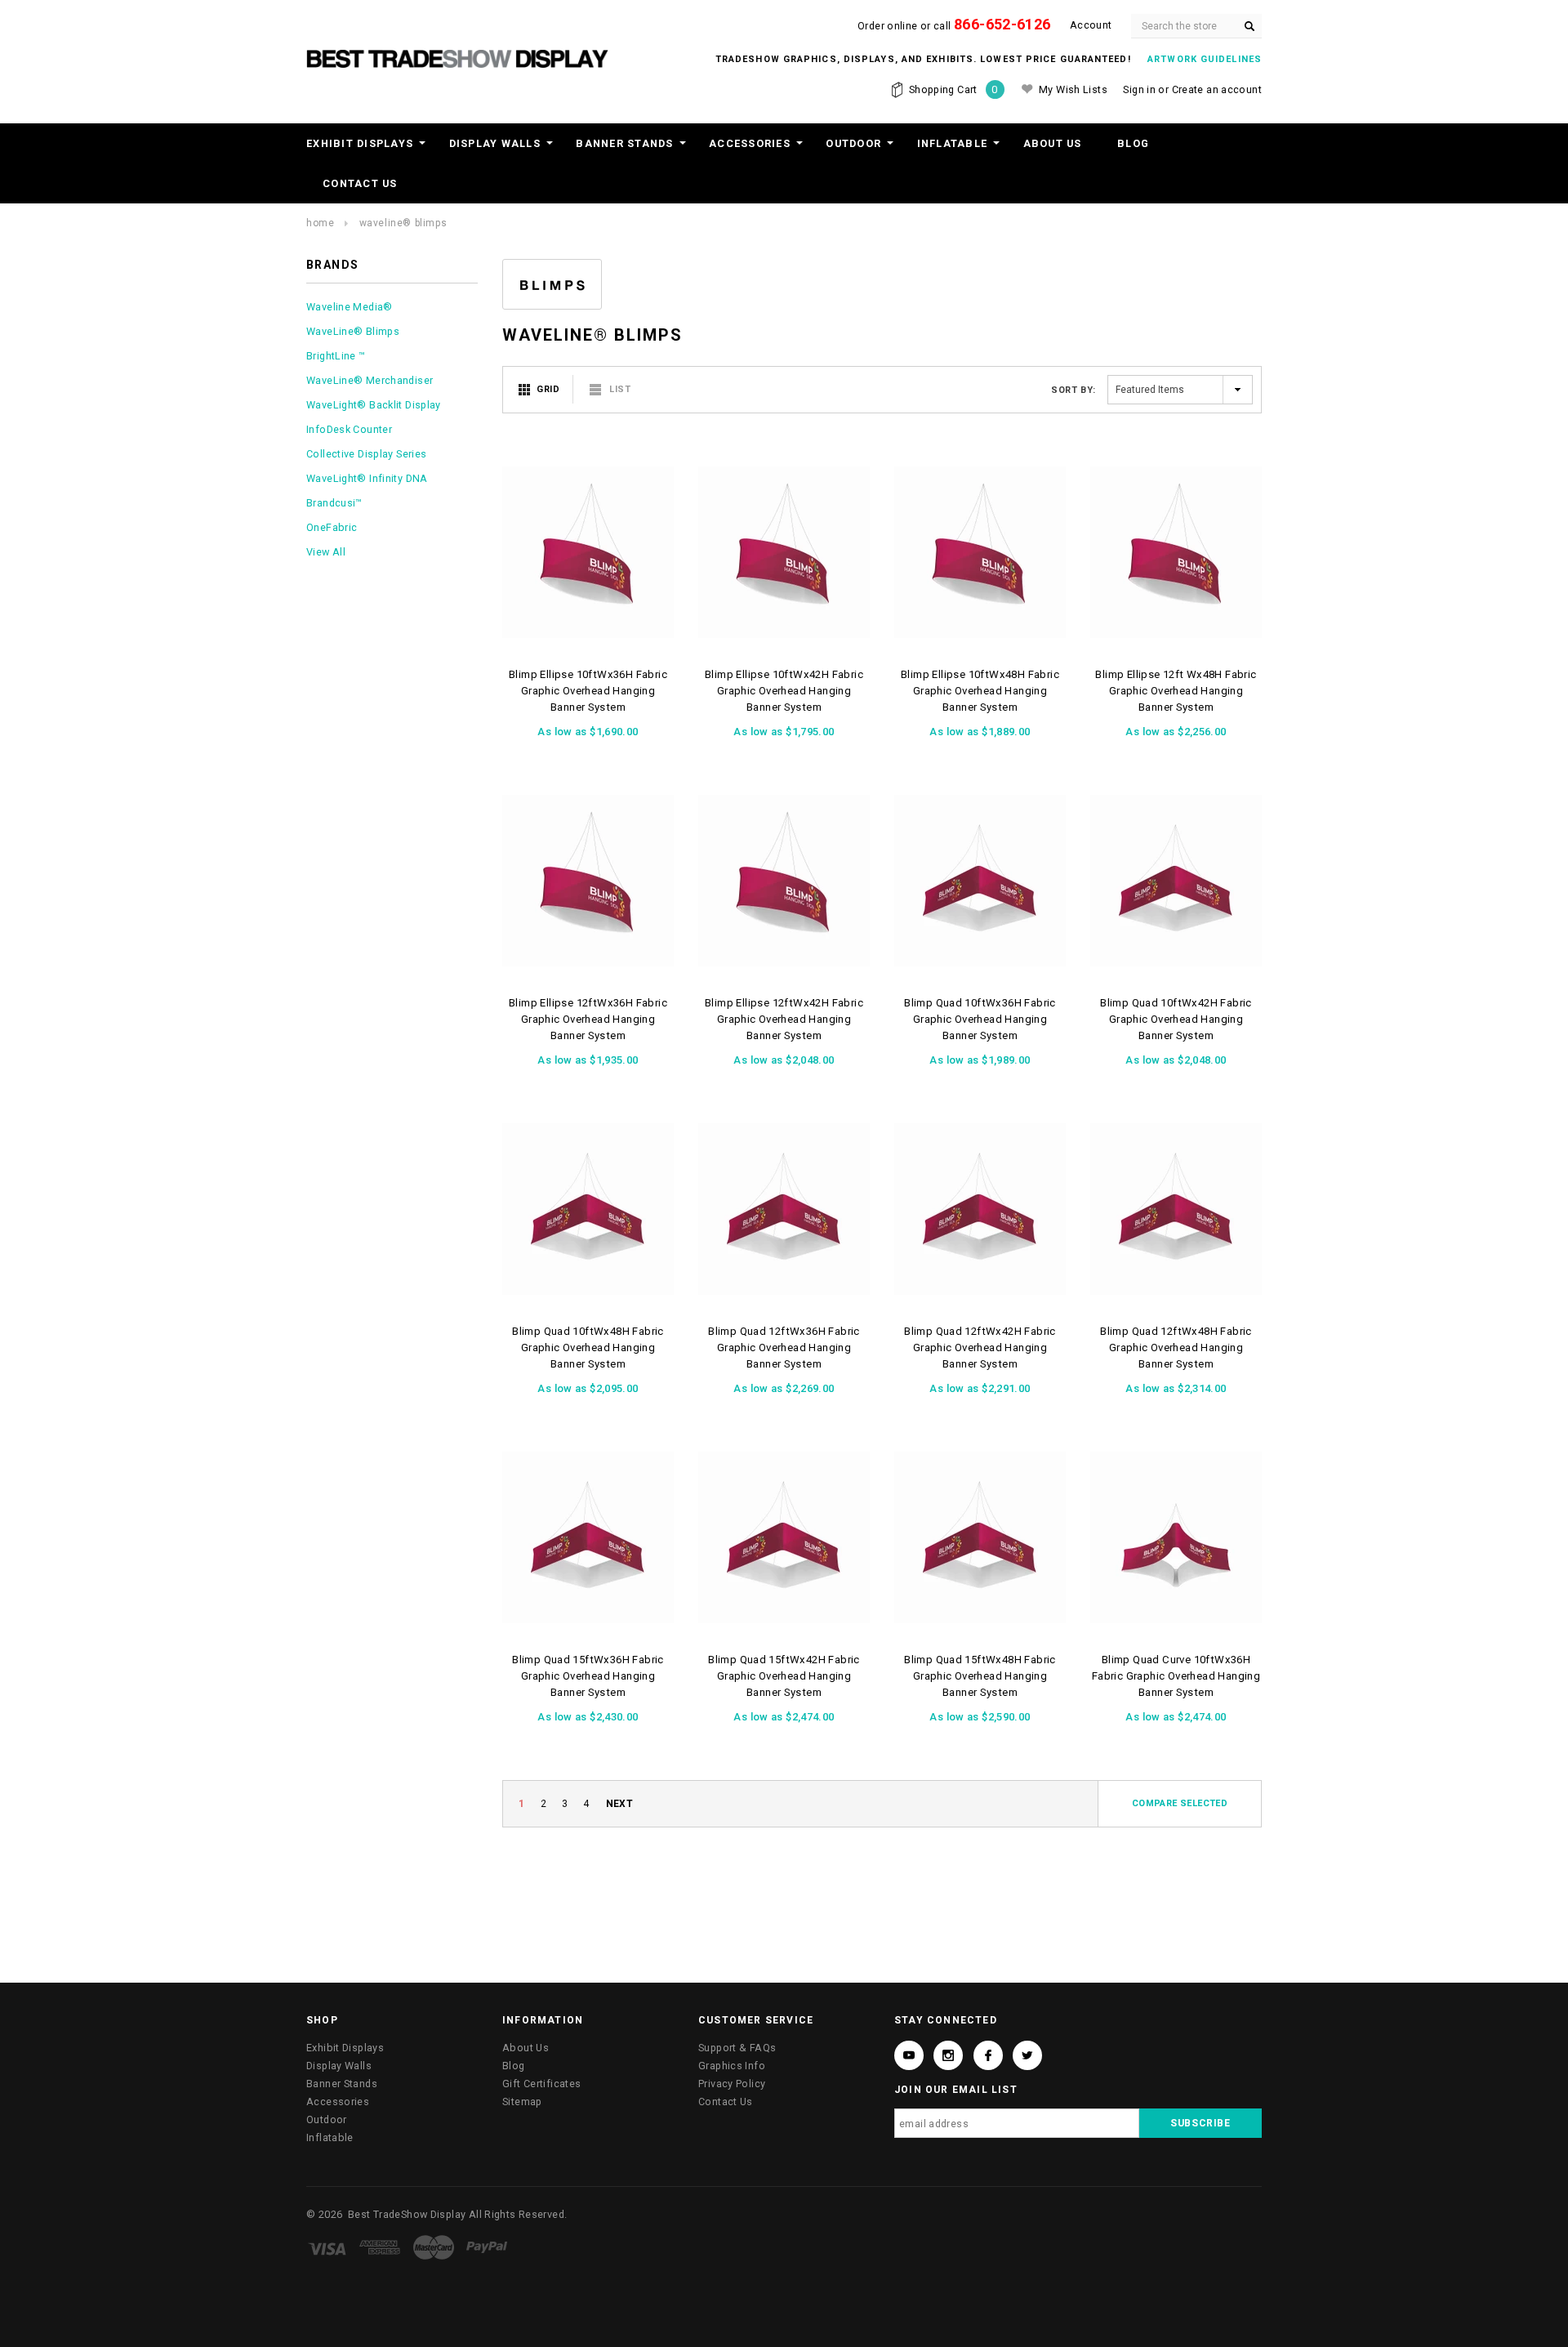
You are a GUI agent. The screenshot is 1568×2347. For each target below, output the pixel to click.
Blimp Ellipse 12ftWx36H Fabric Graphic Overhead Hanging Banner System (588, 1019)
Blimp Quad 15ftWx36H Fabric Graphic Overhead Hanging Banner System (588, 1676)
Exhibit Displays (360, 143)
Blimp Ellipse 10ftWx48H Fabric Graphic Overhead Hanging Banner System (980, 691)
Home (320, 223)
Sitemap (522, 2102)
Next (620, 1804)
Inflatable (953, 143)
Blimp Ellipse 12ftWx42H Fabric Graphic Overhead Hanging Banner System (784, 1019)
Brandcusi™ (334, 503)
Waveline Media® (350, 307)
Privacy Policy (732, 2084)
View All (326, 552)
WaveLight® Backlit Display (374, 405)
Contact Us (360, 183)
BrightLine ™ (336, 356)
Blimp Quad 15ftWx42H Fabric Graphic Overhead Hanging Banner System (784, 1676)
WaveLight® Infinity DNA (367, 478)
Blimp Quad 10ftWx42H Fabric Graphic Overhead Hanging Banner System (1176, 1019)
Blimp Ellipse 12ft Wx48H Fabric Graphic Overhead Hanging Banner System (1176, 691)
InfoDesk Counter (349, 429)
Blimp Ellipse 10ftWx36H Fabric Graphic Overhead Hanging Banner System (588, 691)
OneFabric (332, 527)
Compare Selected (1180, 1803)
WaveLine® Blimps (403, 223)
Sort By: (1073, 390)
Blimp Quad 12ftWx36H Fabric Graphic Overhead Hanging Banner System (784, 1348)
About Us (1053, 143)
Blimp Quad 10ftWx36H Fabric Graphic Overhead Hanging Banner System (980, 1019)
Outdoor (853, 143)
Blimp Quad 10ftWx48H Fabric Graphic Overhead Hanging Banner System (588, 1348)
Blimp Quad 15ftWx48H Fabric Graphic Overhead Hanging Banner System (980, 1676)
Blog (1133, 143)
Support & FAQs (737, 2048)
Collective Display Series (366, 454)
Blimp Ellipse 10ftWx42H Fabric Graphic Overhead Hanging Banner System (784, 691)
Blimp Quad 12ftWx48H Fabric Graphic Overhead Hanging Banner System (1176, 1348)
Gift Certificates (541, 2084)
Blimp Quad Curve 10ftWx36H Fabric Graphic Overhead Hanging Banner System (1176, 1676)
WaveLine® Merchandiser (370, 380)
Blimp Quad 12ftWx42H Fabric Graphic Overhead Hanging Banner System (980, 1348)
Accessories (750, 143)
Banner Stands (624, 143)
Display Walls (495, 143)
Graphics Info (732, 2066)
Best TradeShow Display (407, 2214)
